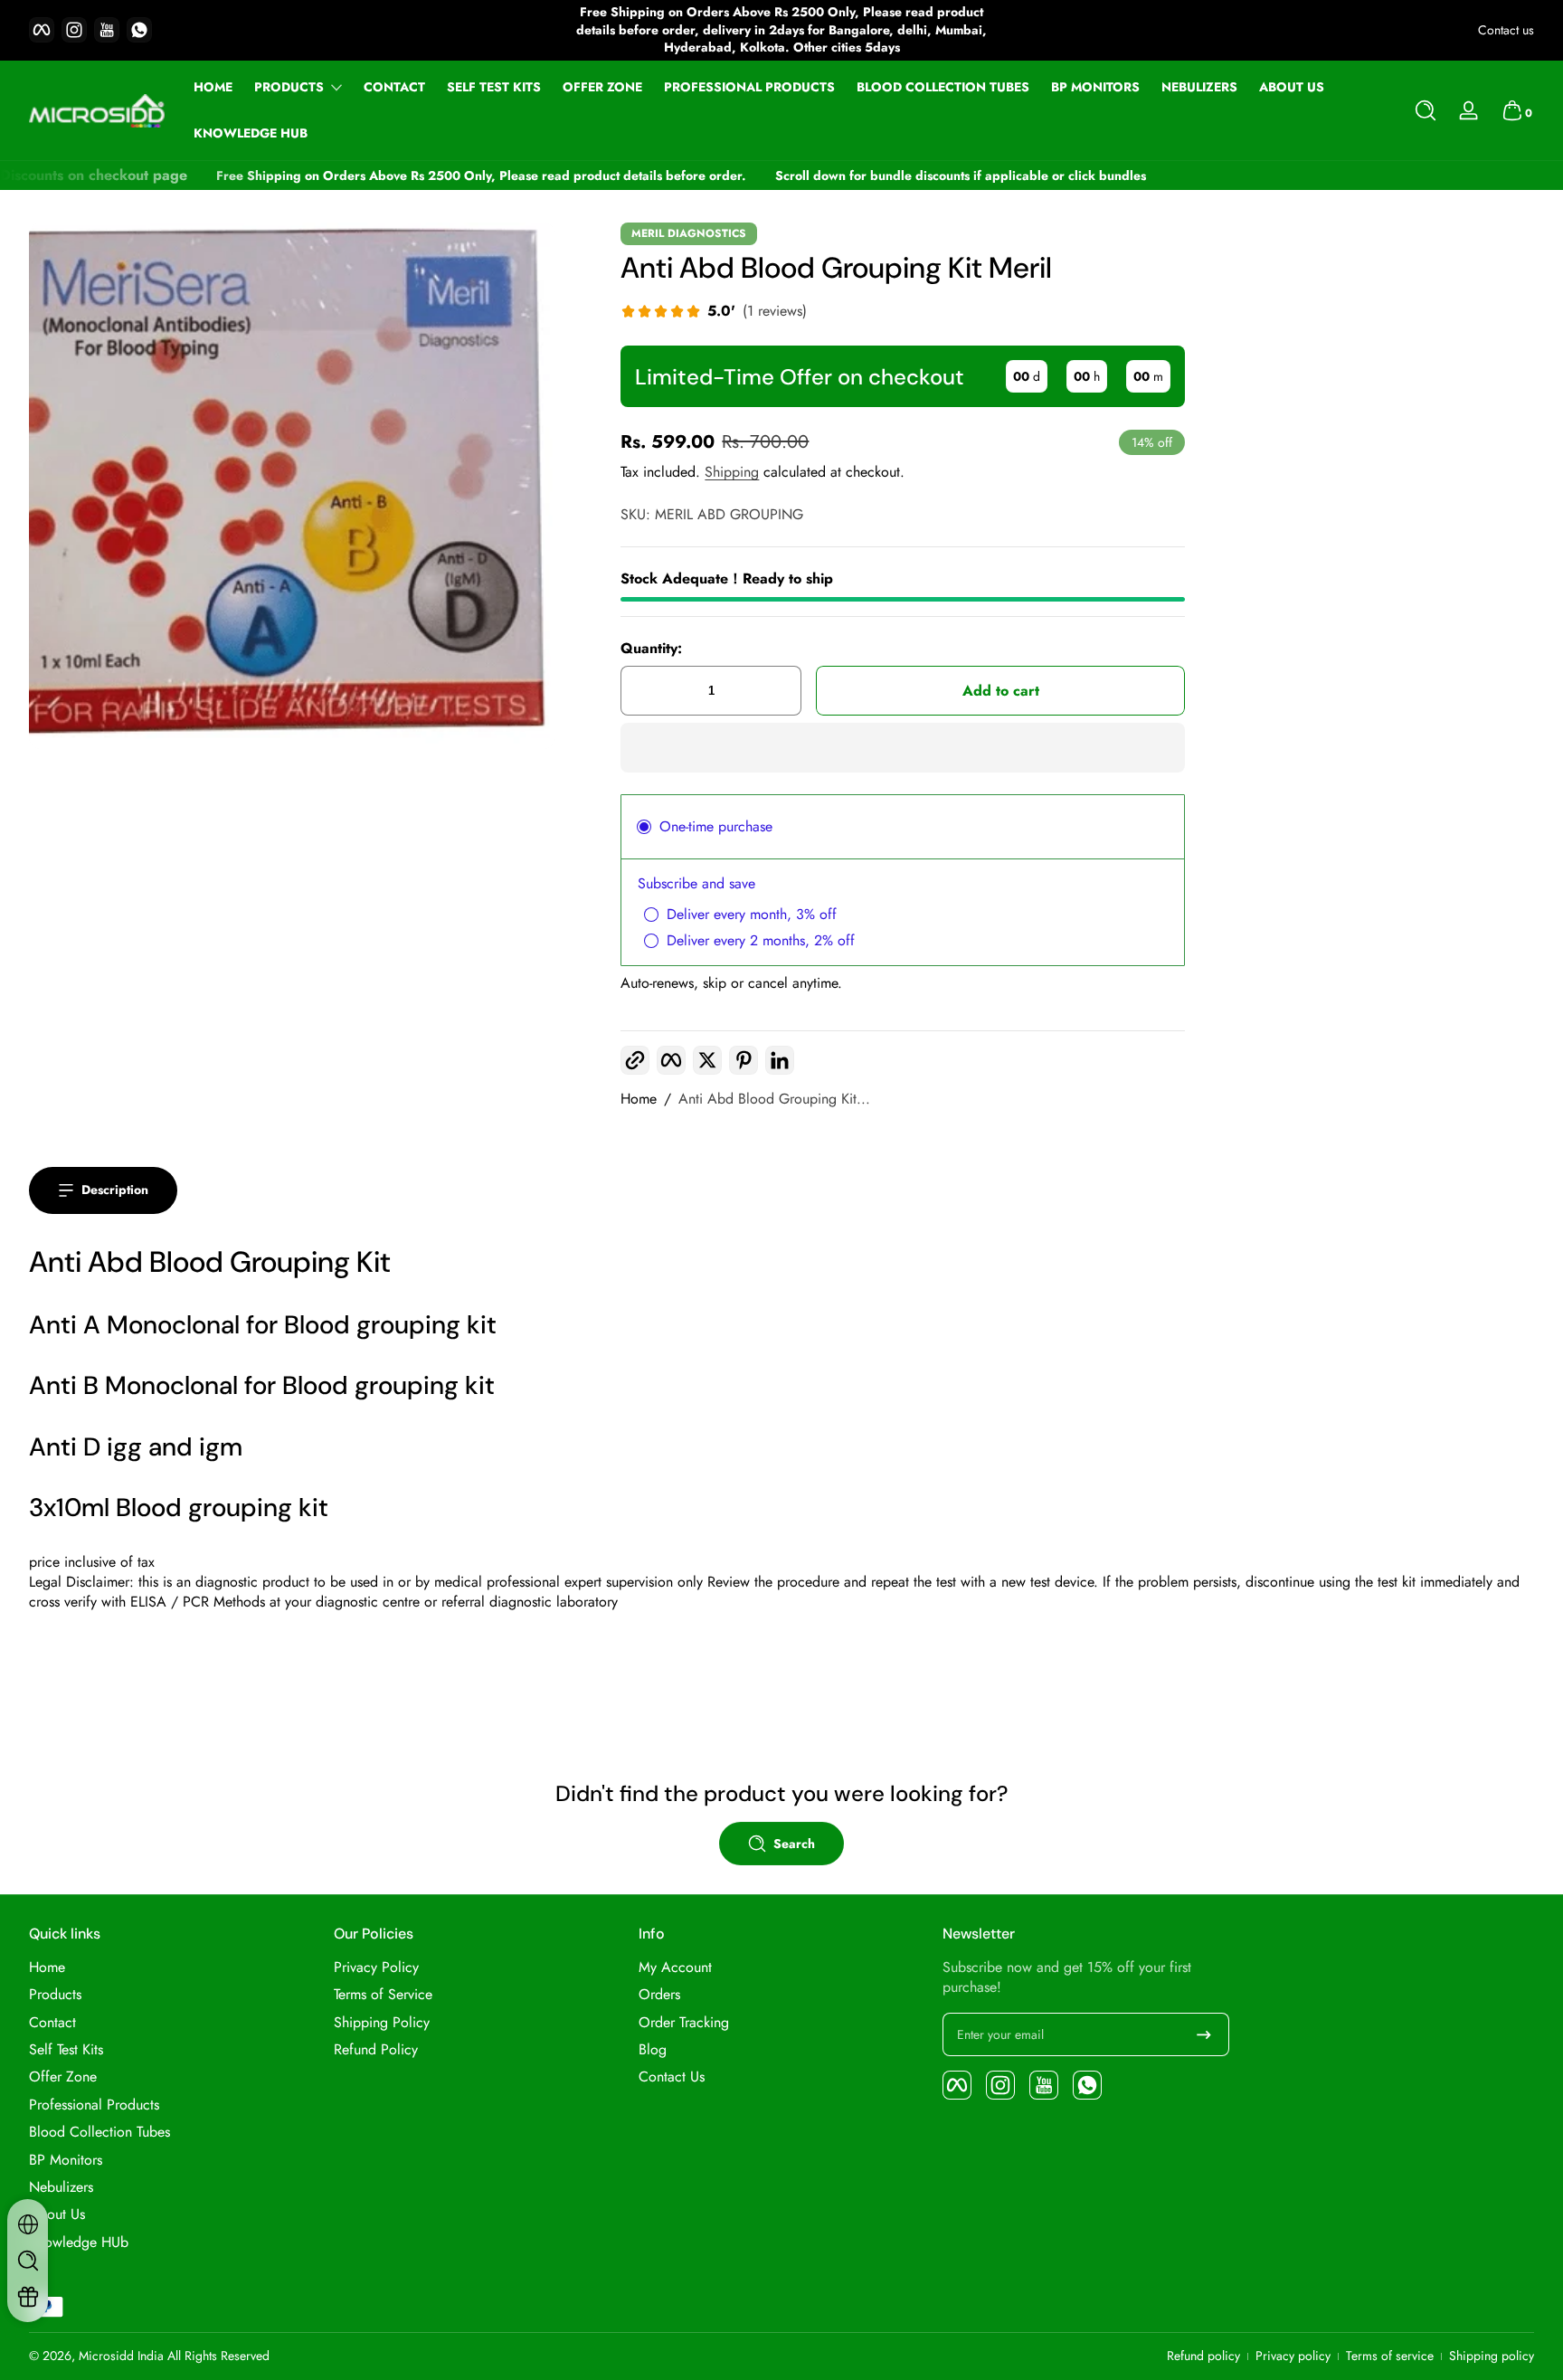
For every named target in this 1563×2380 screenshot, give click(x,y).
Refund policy (1203, 2356)
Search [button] (794, 1844)
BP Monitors (66, 2160)
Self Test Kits (66, 2050)
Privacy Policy (376, 1968)
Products (289, 87)
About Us (57, 2214)
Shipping (732, 472)
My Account (675, 1968)
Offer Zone (63, 2077)
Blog (653, 2050)
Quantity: (651, 649)
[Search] (1426, 110)
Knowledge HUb (79, 2243)
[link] (714, 313)
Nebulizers (61, 2187)
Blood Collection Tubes (99, 2132)
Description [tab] (115, 1190)
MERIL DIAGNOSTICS (689, 233)
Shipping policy (1492, 2356)
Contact (52, 2023)
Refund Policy (376, 2050)
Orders (659, 1995)
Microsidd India (121, 2356)
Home (639, 1099)
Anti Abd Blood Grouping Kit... (774, 1099)
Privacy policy (1293, 2356)
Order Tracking (684, 2023)
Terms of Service (383, 1995)
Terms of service (1390, 2356)
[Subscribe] (1204, 2034)
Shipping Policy (382, 2023)
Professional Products (94, 2105)
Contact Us (672, 2077)
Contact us (1506, 30)
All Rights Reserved (218, 2356)
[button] (1426, 110)
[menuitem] (172, 1968)
